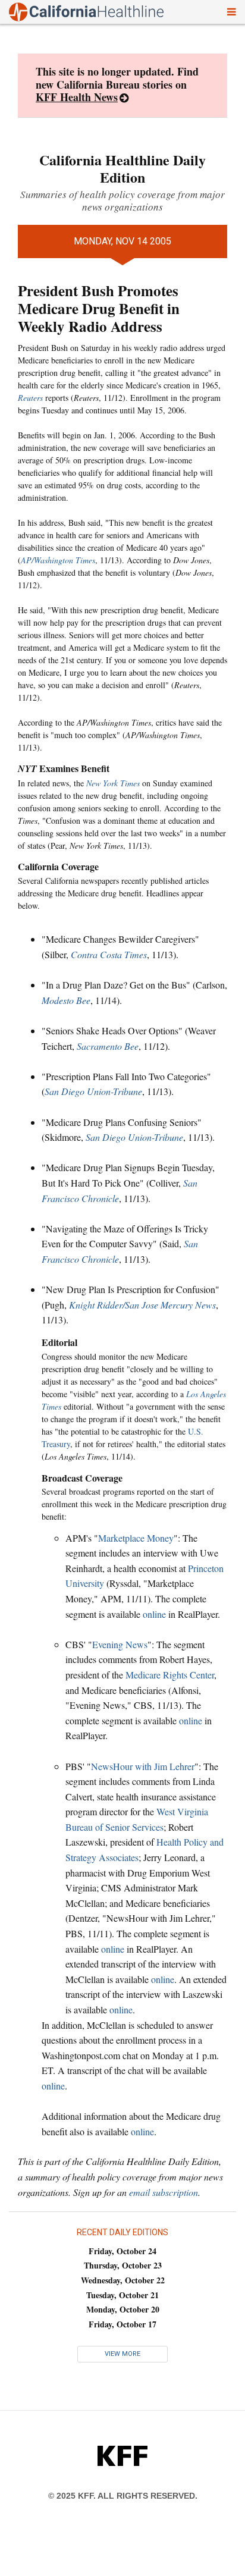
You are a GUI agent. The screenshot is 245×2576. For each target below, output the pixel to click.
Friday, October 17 (122, 2324)
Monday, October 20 (123, 2309)
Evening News (120, 1644)
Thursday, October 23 (123, 2265)
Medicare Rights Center (170, 1675)
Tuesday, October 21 (122, 2295)
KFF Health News (77, 97)
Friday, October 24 (122, 2251)
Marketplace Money (136, 1538)
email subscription (164, 2192)
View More (122, 2354)
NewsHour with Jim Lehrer (143, 1766)
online (154, 1614)
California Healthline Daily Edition (122, 168)
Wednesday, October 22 (123, 2280)
